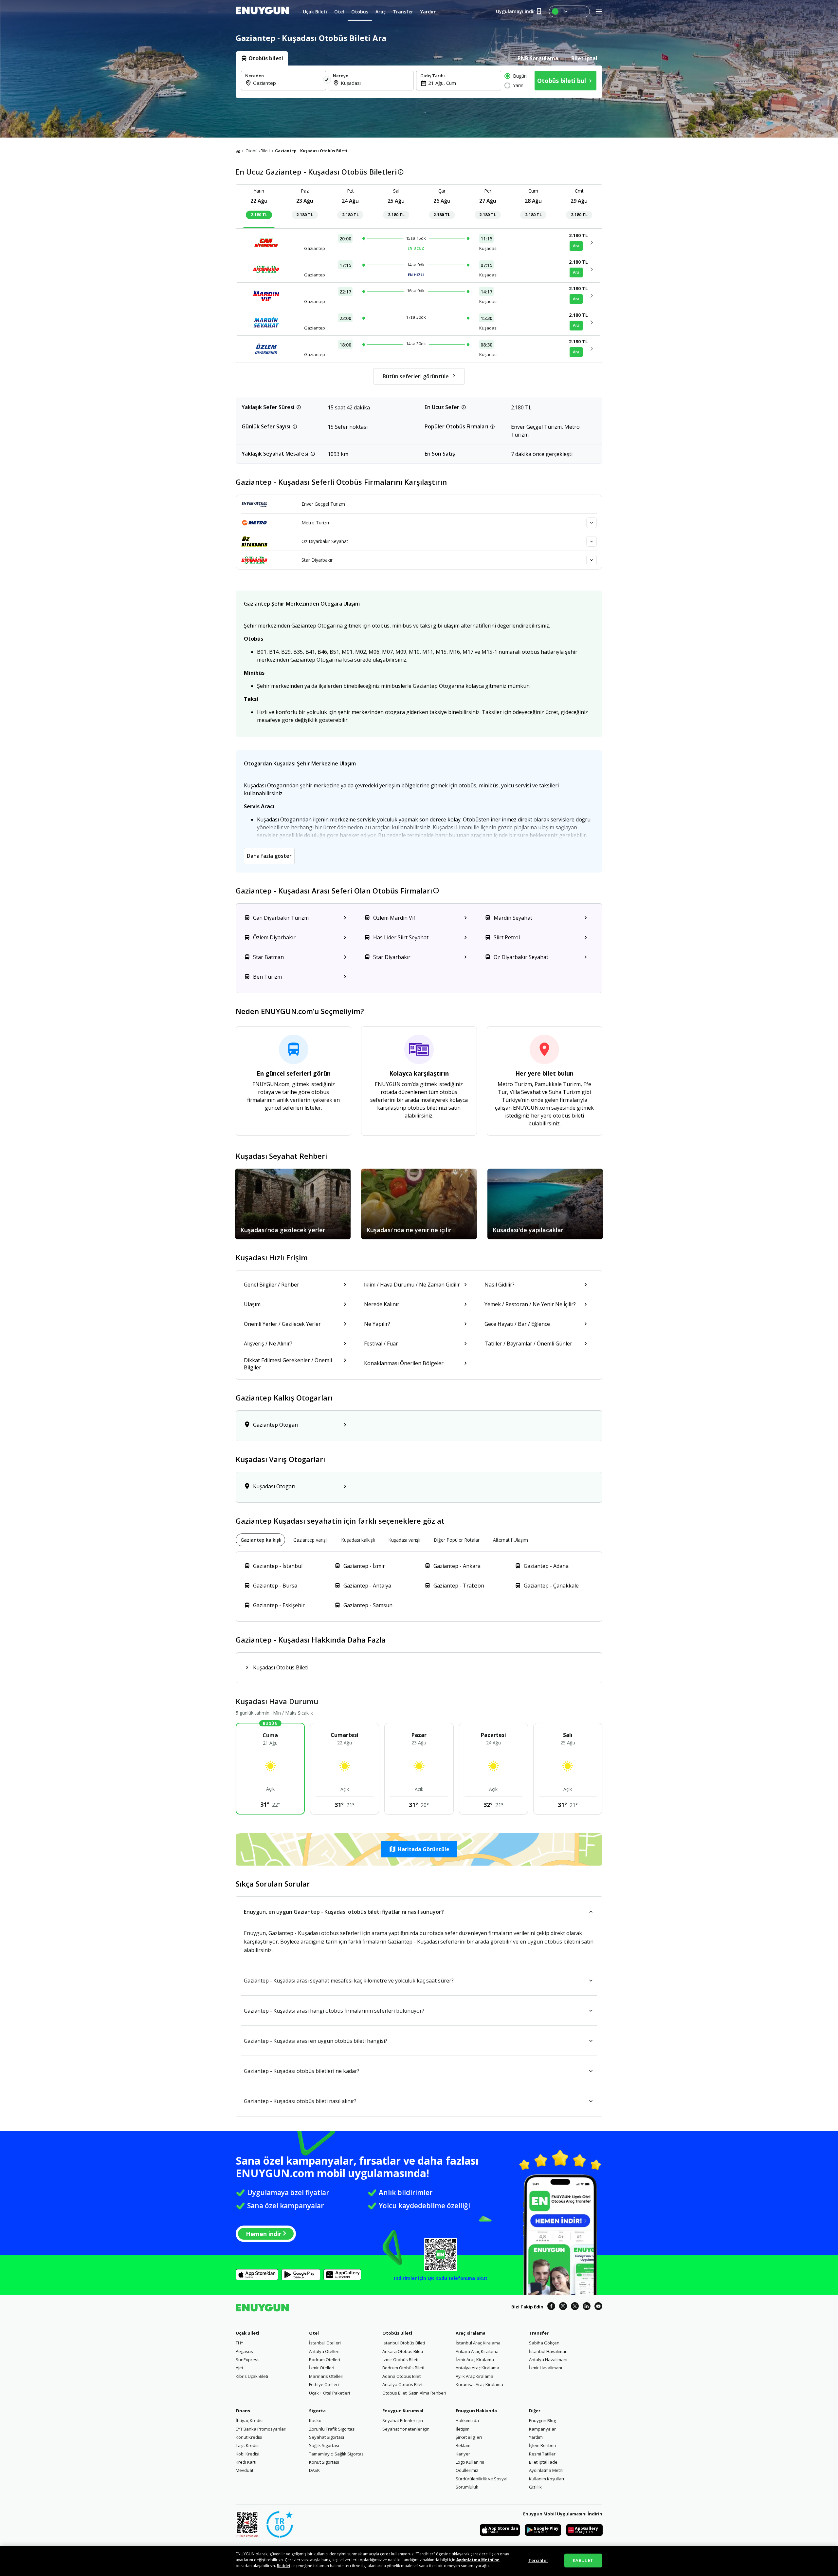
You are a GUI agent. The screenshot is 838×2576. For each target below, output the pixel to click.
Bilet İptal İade (543, 2462)
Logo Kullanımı (470, 2462)
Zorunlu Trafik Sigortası (332, 2429)
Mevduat (245, 2470)
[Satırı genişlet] (592, 523)
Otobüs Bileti (258, 151)
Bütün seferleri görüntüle (416, 376)
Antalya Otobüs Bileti (403, 2384)
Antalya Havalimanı (548, 2360)
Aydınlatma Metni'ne (478, 2560)
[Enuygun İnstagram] (563, 2307)
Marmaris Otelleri (326, 2376)
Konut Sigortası (324, 2462)
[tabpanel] (419, 82)
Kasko (315, 2420)
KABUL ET (583, 2560)
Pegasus (244, 2351)
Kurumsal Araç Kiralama (479, 2384)
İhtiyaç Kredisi (250, 2420)
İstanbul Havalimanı (549, 2351)
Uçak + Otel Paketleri (329, 2393)
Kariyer (463, 2454)
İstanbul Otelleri (325, 2343)
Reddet (284, 2566)
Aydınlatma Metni (546, 2470)
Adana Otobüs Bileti (402, 2376)
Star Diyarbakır (317, 560)
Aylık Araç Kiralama (474, 2376)
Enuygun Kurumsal (403, 2411)
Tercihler (538, 2560)
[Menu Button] (569, 11)
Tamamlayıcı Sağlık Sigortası (337, 2454)
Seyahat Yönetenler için (406, 2429)
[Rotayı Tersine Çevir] (327, 81)
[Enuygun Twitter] (575, 2307)
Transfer (539, 2333)
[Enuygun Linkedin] (587, 2307)
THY (239, 2343)
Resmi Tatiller (542, 2454)
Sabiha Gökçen (544, 2343)
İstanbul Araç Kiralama (478, 2343)
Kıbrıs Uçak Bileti (252, 2376)
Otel (314, 2333)
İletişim (463, 2429)
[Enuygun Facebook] (551, 2307)
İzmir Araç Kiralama (475, 2360)
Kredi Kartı (246, 2462)
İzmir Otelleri (322, 2368)
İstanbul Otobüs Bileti (404, 2343)
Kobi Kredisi (247, 2454)
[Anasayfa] (238, 151)
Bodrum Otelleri (325, 2360)
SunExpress (248, 2360)
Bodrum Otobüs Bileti (403, 2368)
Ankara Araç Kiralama (477, 2351)
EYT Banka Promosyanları (261, 2429)
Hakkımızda (467, 2420)
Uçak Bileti (247, 2333)
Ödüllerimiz (467, 2470)
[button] (419, 1849)
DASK (314, 2470)
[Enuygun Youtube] (598, 2307)
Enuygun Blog (542, 2420)
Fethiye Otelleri (324, 2384)
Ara (576, 246)
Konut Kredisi (249, 2437)
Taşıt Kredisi (248, 2445)
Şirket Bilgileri (469, 2437)
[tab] (262, 58)
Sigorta (317, 2411)
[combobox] (287, 83)
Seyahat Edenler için (403, 2420)
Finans (243, 2411)
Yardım (536, 2437)
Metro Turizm (316, 523)
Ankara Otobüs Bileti (403, 2351)
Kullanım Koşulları (547, 2479)
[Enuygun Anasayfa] (262, 11)
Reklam (463, 2445)
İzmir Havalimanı (546, 2368)
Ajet (239, 2368)
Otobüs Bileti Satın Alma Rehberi (414, 2393)
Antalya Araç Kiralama (477, 2368)
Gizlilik (535, 2487)
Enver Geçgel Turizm (323, 504)
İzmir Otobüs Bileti (400, 2360)
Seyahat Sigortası (327, 2437)
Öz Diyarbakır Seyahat (325, 541)
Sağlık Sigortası (324, 2445)
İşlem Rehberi (543, 2445)
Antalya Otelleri (324, 2351)
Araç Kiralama (471, 2333)
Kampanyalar (542, 2429)
